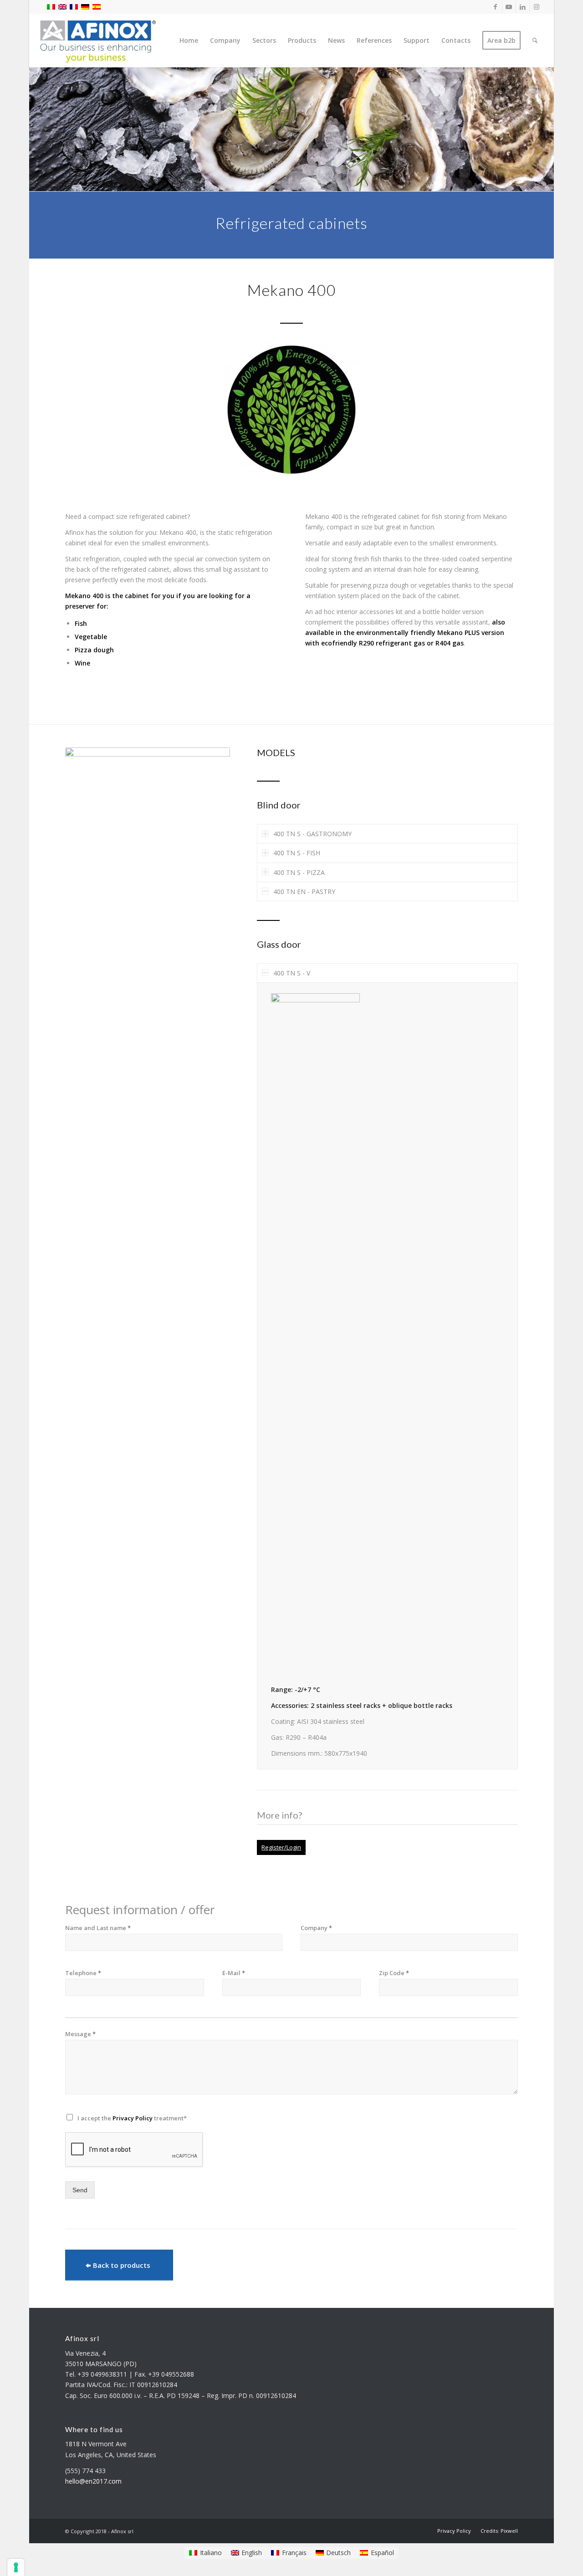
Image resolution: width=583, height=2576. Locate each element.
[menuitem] (189, 41)
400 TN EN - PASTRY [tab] (304, 892)
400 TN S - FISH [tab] (297, 853)
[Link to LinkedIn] (523, 7)
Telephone (83, 1973)
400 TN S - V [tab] (292, 973)
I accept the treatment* (132, 2118)
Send (80, 2190)
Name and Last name (98, 1928)
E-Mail (234, 1973)
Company (316, 1928)
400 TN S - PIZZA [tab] (299, 872)
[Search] (535, 41)
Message (80, 2034)
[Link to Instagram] (537, 7)
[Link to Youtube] (509, 7)
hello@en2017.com (93, 2481)
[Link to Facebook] (495, 7)
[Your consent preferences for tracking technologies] (16, 2567)
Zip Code (394, 1973)
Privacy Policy (133, 2118)
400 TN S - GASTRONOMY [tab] (312, 834)
